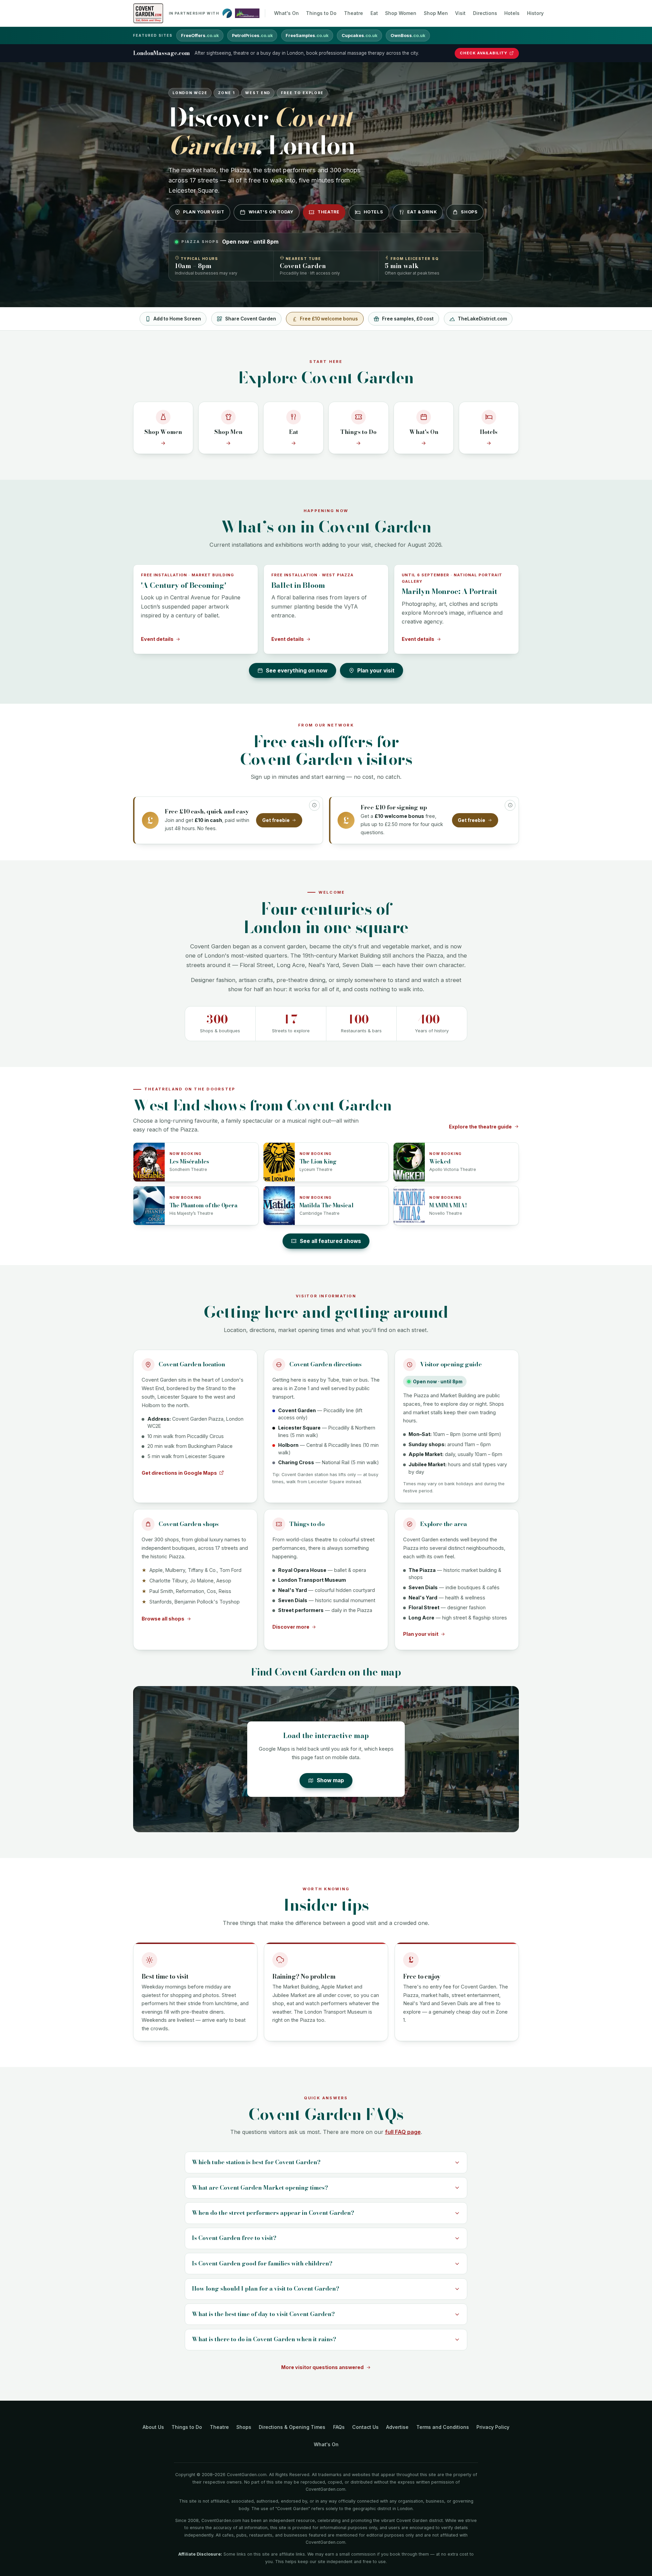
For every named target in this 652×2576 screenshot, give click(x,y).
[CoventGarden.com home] (148, 13)
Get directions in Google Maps (179, 1473)
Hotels (512, 13)
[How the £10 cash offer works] (314, 805)
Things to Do (321, 13)
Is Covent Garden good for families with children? (262, 2263)
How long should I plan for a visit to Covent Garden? (266, 2289)
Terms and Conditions (443, 2427)
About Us (153, 2427)
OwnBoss (408, 36)
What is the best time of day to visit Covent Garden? (263, 2314)
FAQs (339, 2427)
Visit (460, 13)
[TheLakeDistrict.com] (247, 13)
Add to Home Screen (177, 319)
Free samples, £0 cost (408, 319)
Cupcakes (359, 36)
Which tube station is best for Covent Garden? (256, 2162)
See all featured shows (330, 1241)
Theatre (354, 13)
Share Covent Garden (251, 319)
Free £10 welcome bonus (329, 319)
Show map (330, 1780)
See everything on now (297, 671)
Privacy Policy (493, 2427)
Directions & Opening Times (292, 2427)
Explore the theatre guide (480, 1127)
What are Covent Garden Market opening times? (260, 2188)
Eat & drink (422, 212)
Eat (374, 13)
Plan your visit (204, 212)
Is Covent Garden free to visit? (234, 2238)
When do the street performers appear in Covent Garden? (273, 2213)
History (535, 13)
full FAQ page (403, 2132)
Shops (469, 212)
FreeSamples (307, 36)
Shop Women (401, 13)
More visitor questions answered (322, 2367)
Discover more (291, 1627)
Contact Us (365, 2427)
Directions (485, 13)
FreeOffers (200, 36)
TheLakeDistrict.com (482, 319)
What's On (286, 13)
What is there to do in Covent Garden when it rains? (264, 2339)
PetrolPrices (252, 36)
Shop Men (436, 13)
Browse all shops (163, 1619)
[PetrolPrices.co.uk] (227, 13)
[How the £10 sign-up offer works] (510, 805)
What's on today (271, 212)
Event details (157, 639)
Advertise (397, 2427)
